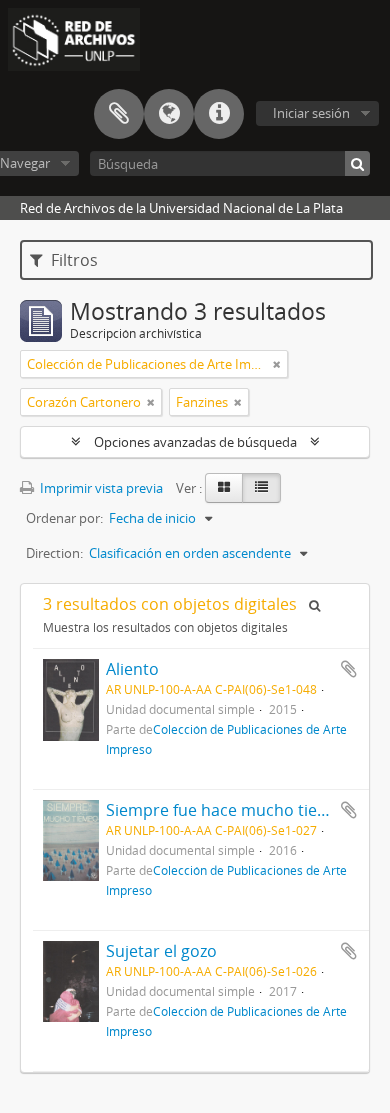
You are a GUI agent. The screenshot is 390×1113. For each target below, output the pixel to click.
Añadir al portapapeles (349, 669)
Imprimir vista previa (100, 488)
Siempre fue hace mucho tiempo (229, 810)
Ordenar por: (64, 518)
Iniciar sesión (311, 113)
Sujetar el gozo (161, 951)
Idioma (169, 114)
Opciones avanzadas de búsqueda (195, 442)
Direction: (54, 553)
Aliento (132, 669)
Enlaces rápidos (219, 114)
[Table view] (261, 488)
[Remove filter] (277, 364)
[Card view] (224, 488)
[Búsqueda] (357, 163)
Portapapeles (119, 114)
